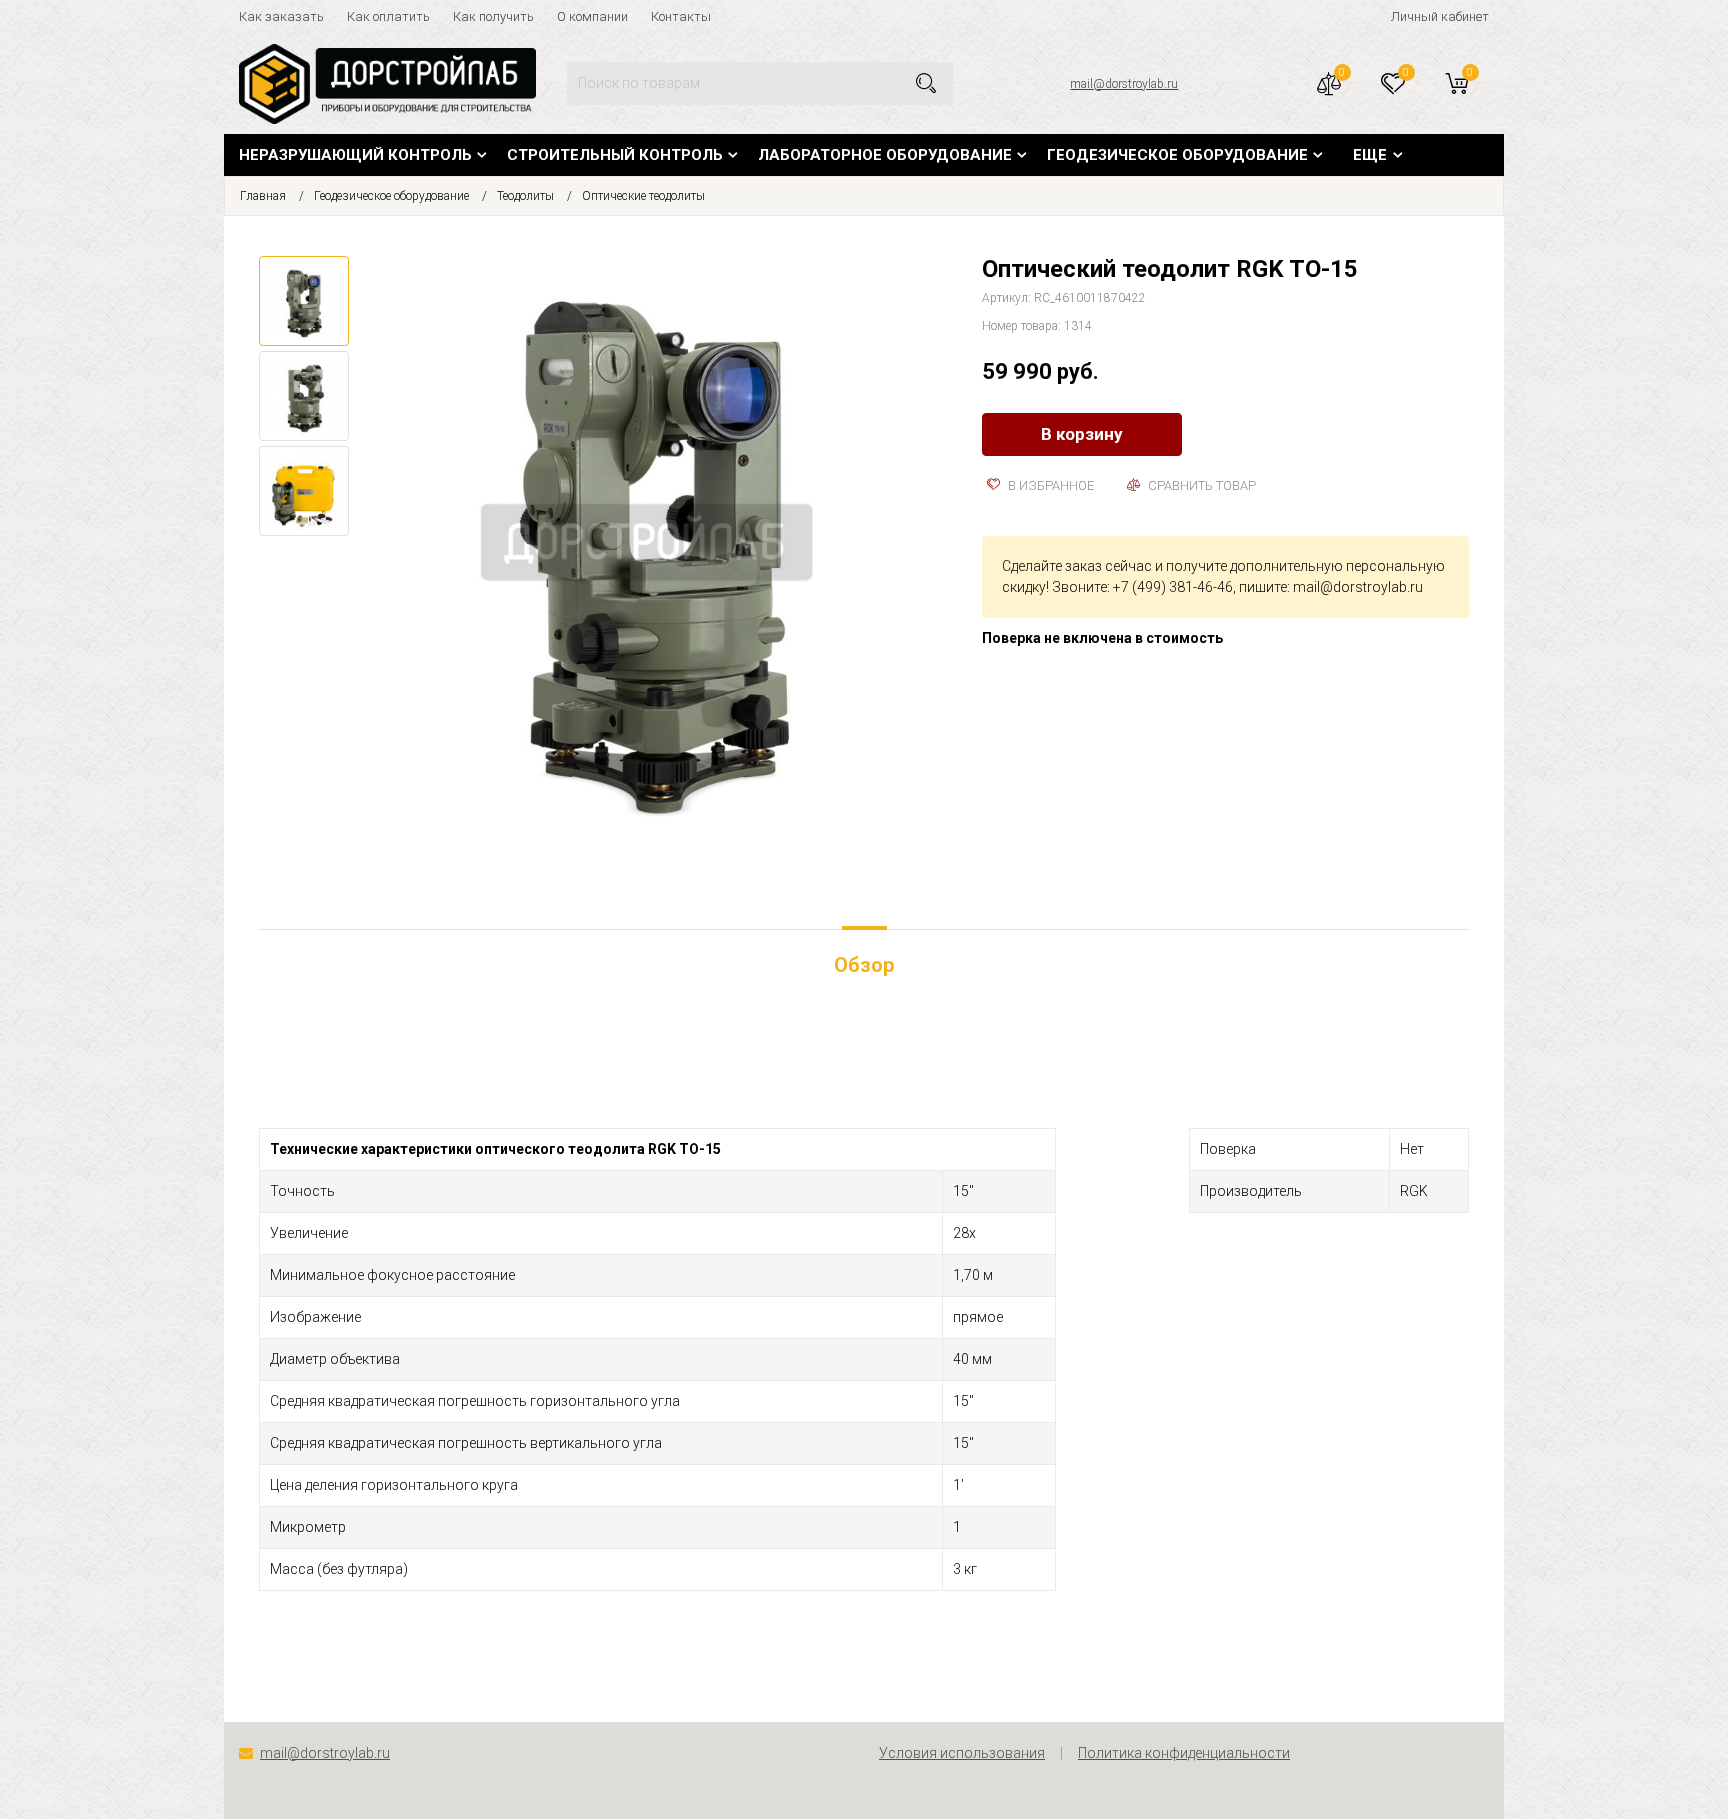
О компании (592, 16)
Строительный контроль (615, 155)
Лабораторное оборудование (885, 155)
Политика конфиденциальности (1184, 1753)
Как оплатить (388, 16)
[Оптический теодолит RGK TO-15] (655, 551)
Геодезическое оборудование (1177, 155)
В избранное (1049, 485)
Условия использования (962, 1753)
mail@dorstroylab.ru (1124, 84)
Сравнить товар (1200, 485)
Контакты (681, 16)
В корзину (1082, 434)
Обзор (864, 965)
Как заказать (281, 16)
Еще (1370, 155)
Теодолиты (525, 196)
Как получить (493, 16)
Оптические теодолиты (643, 196)
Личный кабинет (1440, 16)
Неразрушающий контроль (355, 155)
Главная (263, 196)
